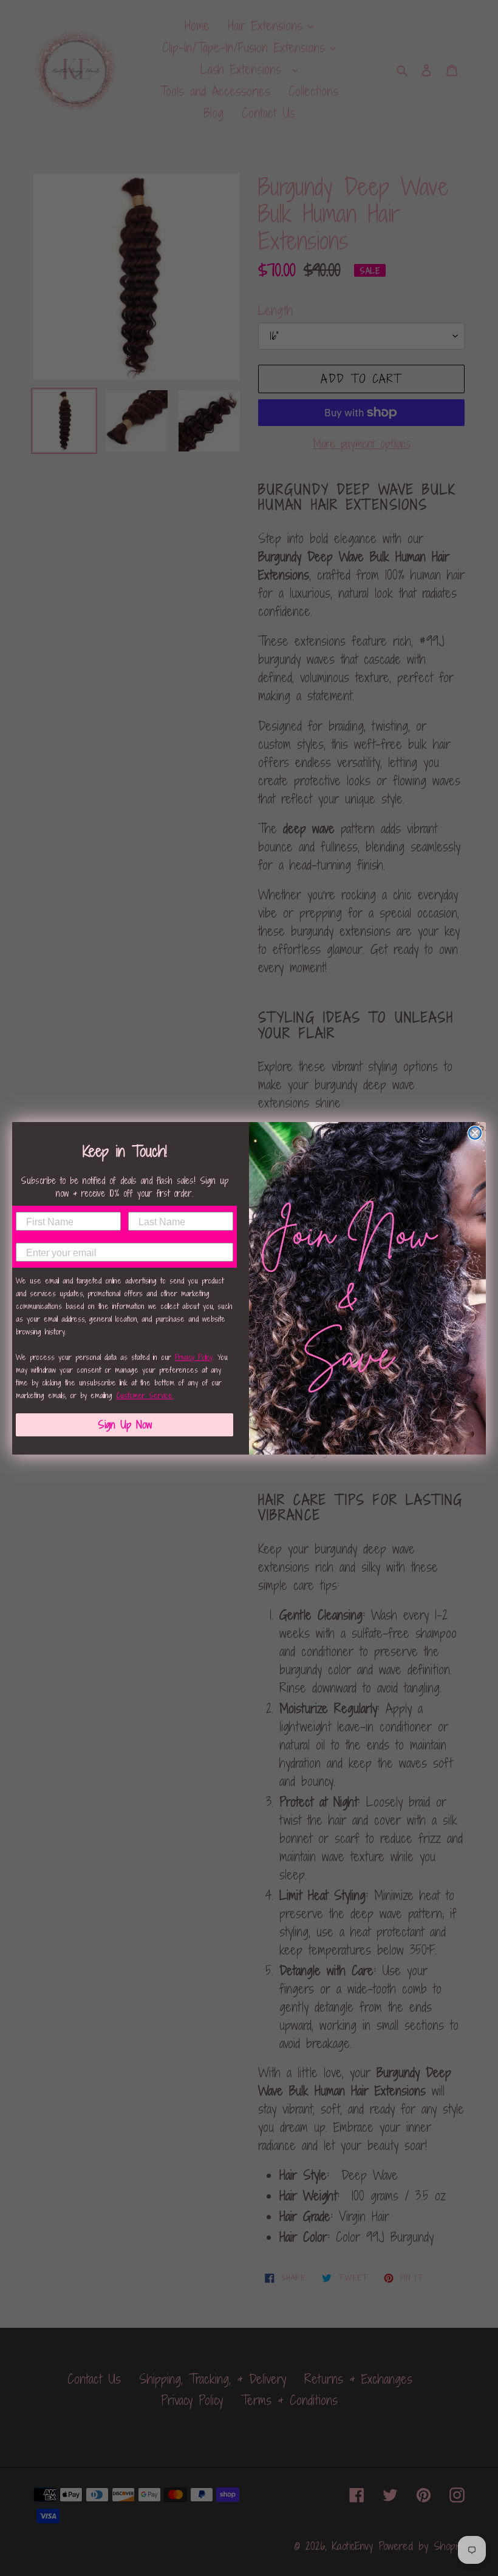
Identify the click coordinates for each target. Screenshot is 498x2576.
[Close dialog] (475, 1133)
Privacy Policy (194, 1357)
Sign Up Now (125, 1425)
